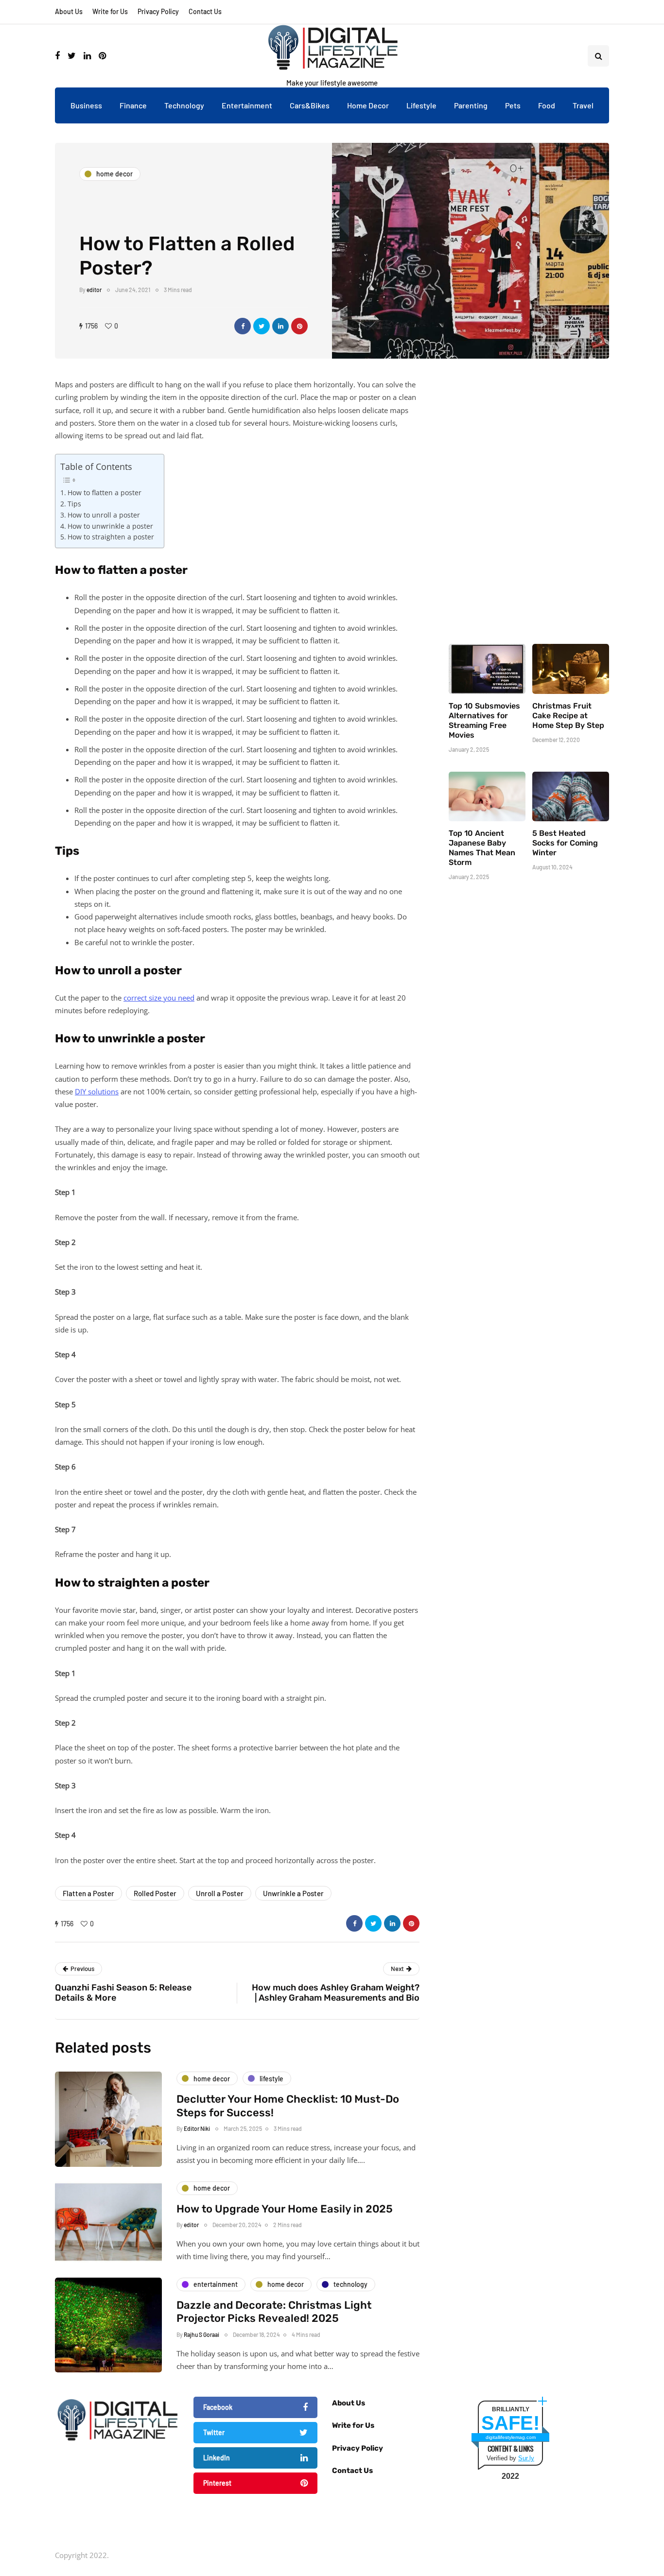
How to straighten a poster (111, 537)
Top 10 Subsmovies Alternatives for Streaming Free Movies (484, 720)
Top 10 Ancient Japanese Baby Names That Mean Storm (482, 848)
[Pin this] (299, 326)
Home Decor (368, 105)
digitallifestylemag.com (511, 2437)
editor (94, 290)
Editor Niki (197, 2128)
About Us (69, 11)
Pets (513, 105)
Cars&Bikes (310, 105)
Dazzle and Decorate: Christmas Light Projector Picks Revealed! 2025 (274, 2312)
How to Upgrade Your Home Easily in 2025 (285, 2209)
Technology (184, 105)
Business (86, 105)
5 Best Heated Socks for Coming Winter (565, 843)
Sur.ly (526, 2458)
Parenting (471, 105)
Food (547, 105)
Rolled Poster (155, 1893)
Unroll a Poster (220, 1893)
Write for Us (110, 11)
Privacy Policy (158, 11)
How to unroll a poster (104, 515)
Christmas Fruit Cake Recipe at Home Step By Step (568, 716)
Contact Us (205, 11)
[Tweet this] (262, 326)
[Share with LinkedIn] (280, 326)
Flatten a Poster (88, 1893)
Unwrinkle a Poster (293, 1893)
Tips (74, 504)
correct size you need (159, 998)
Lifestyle (421, 105)
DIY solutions (97, 1091)
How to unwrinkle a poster (110, 526)
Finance (133, 105)
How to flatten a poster (105, 493)
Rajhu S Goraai (201, 2334)
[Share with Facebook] (243, 326)
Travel (583, 105)
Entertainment (247, 105)
